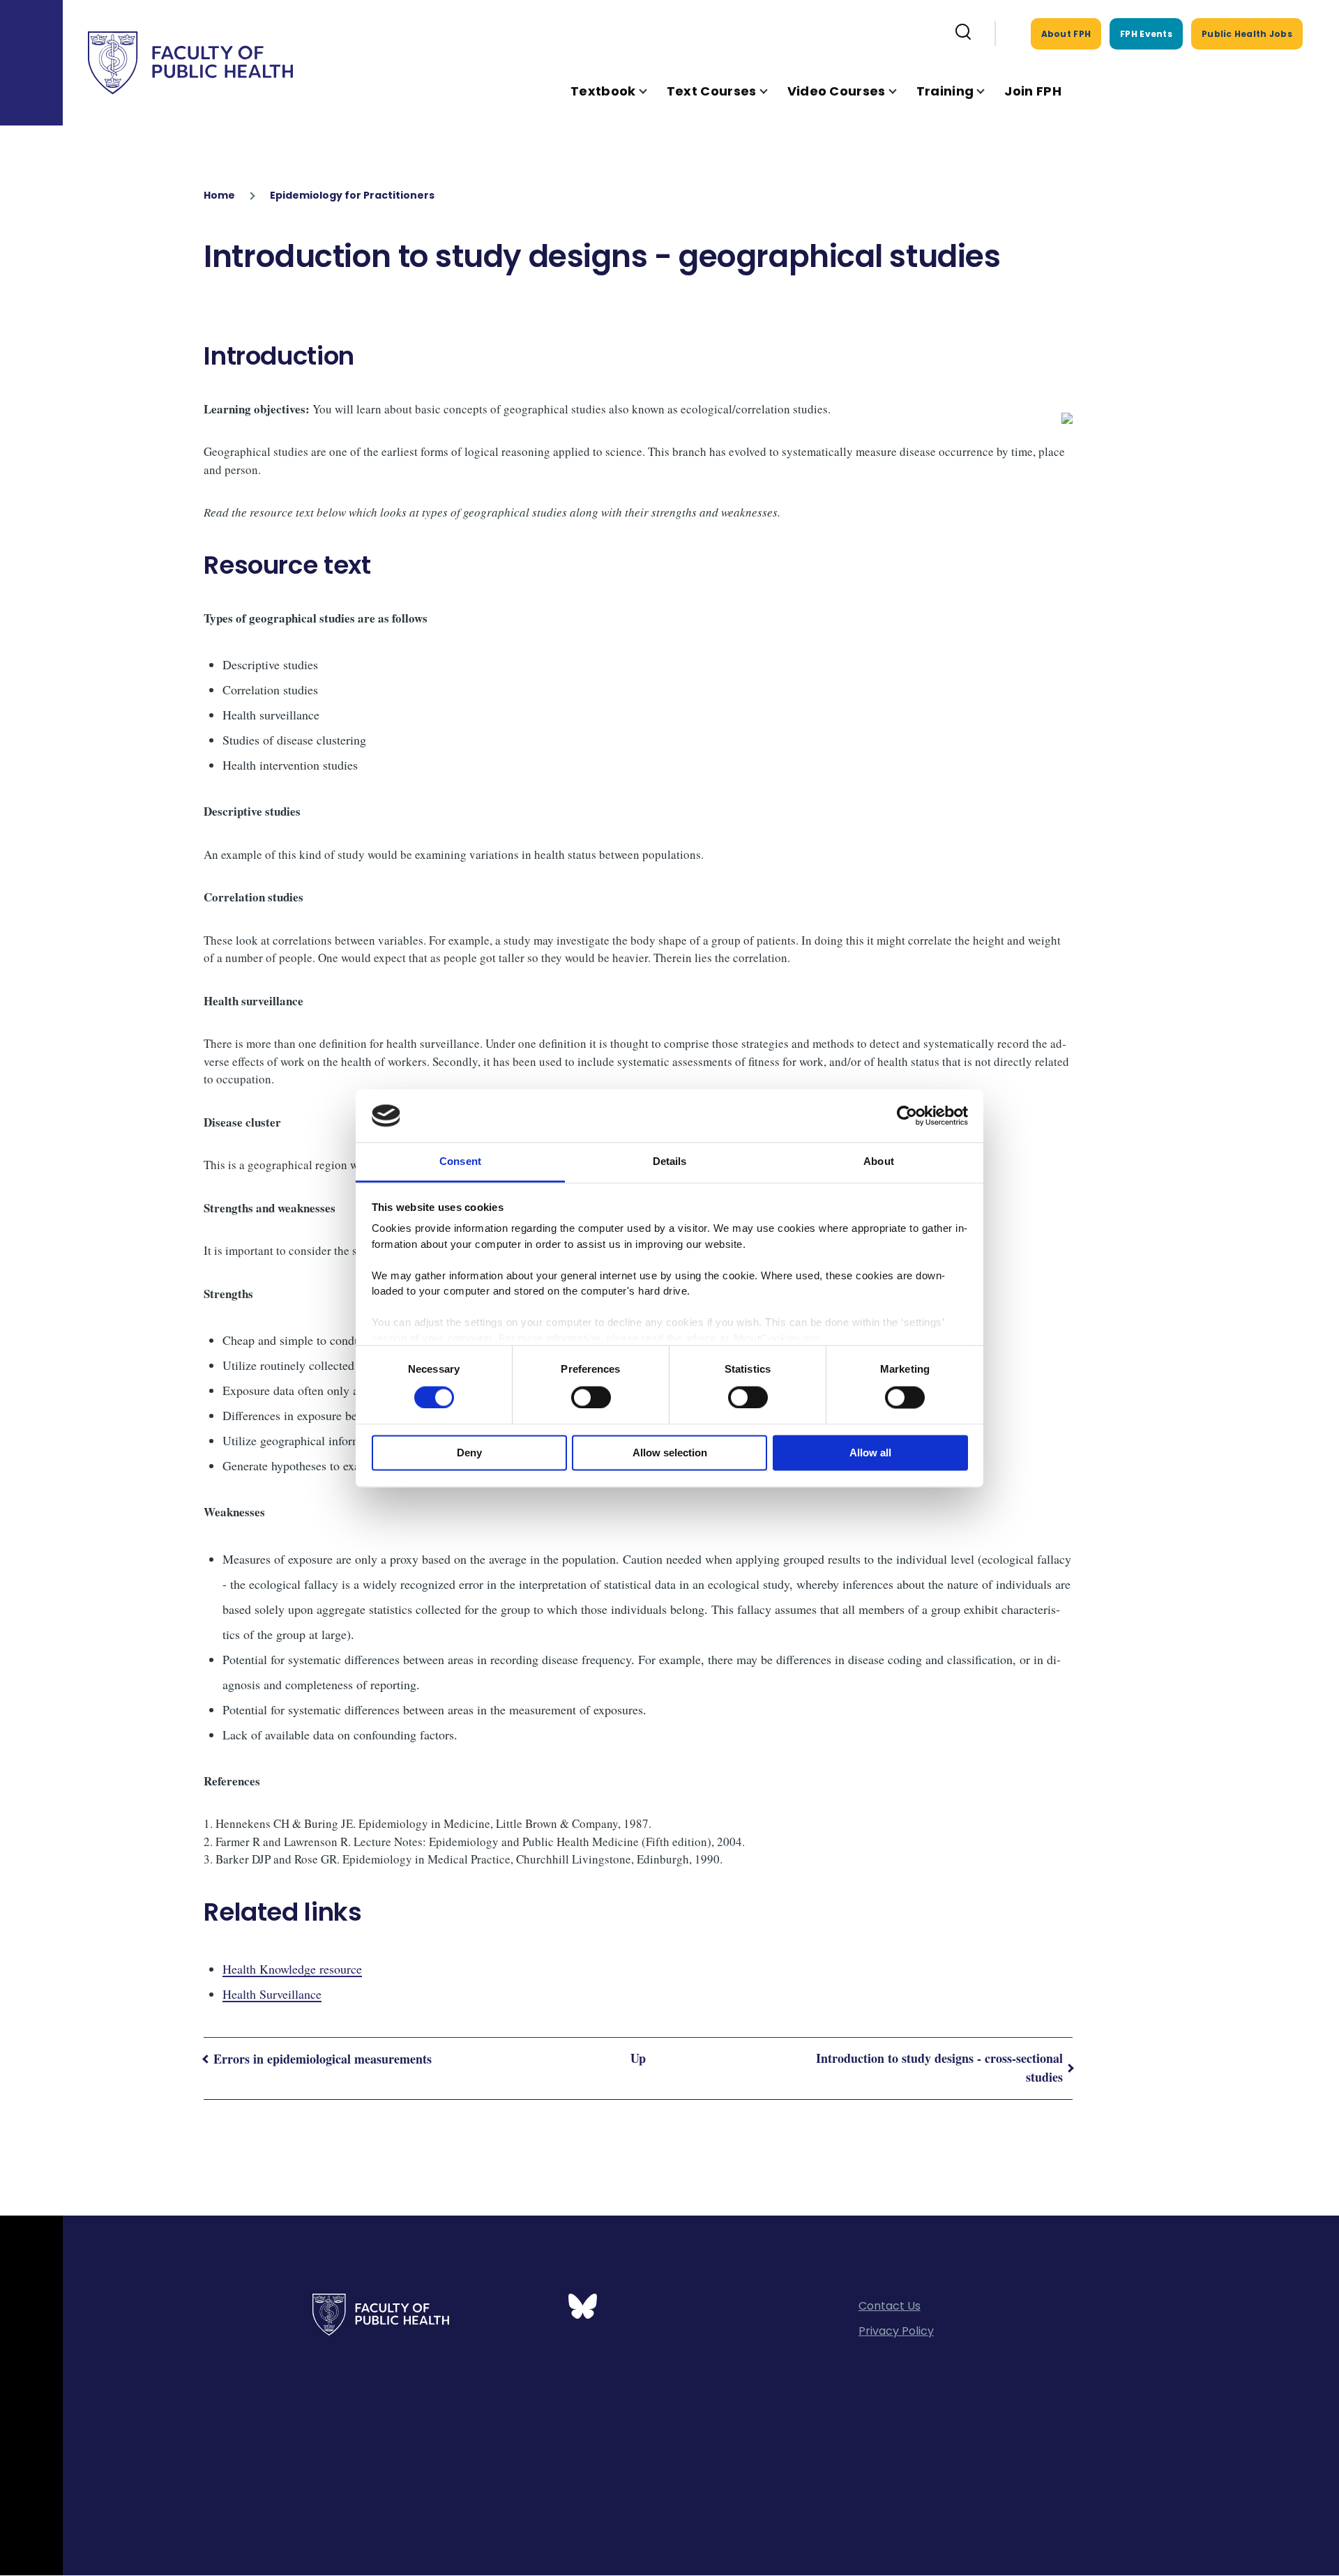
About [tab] (879, 1162)
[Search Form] (963, 33)
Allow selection (670, 1453)
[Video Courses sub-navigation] (901, 91)
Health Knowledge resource (292, 1969)
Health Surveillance (272, 1994)
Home (219, 195)
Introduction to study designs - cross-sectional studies (939, 2067)
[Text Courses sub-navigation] (772, 91)
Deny (469, 1453)
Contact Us (890, 2306)
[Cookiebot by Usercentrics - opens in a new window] (907, 1115)
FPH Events (1146, 34)
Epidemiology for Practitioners (352, 195)
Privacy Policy (896, 2331)
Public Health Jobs (1247, 34)
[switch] (591, 1397)
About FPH (1066, 34)
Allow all (870, 1453)
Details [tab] (670, 1162)
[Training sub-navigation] (989, 91)
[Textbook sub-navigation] (651, 91)
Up (638, 2058)
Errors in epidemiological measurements (323, 2059)
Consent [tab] (460, 1162)
